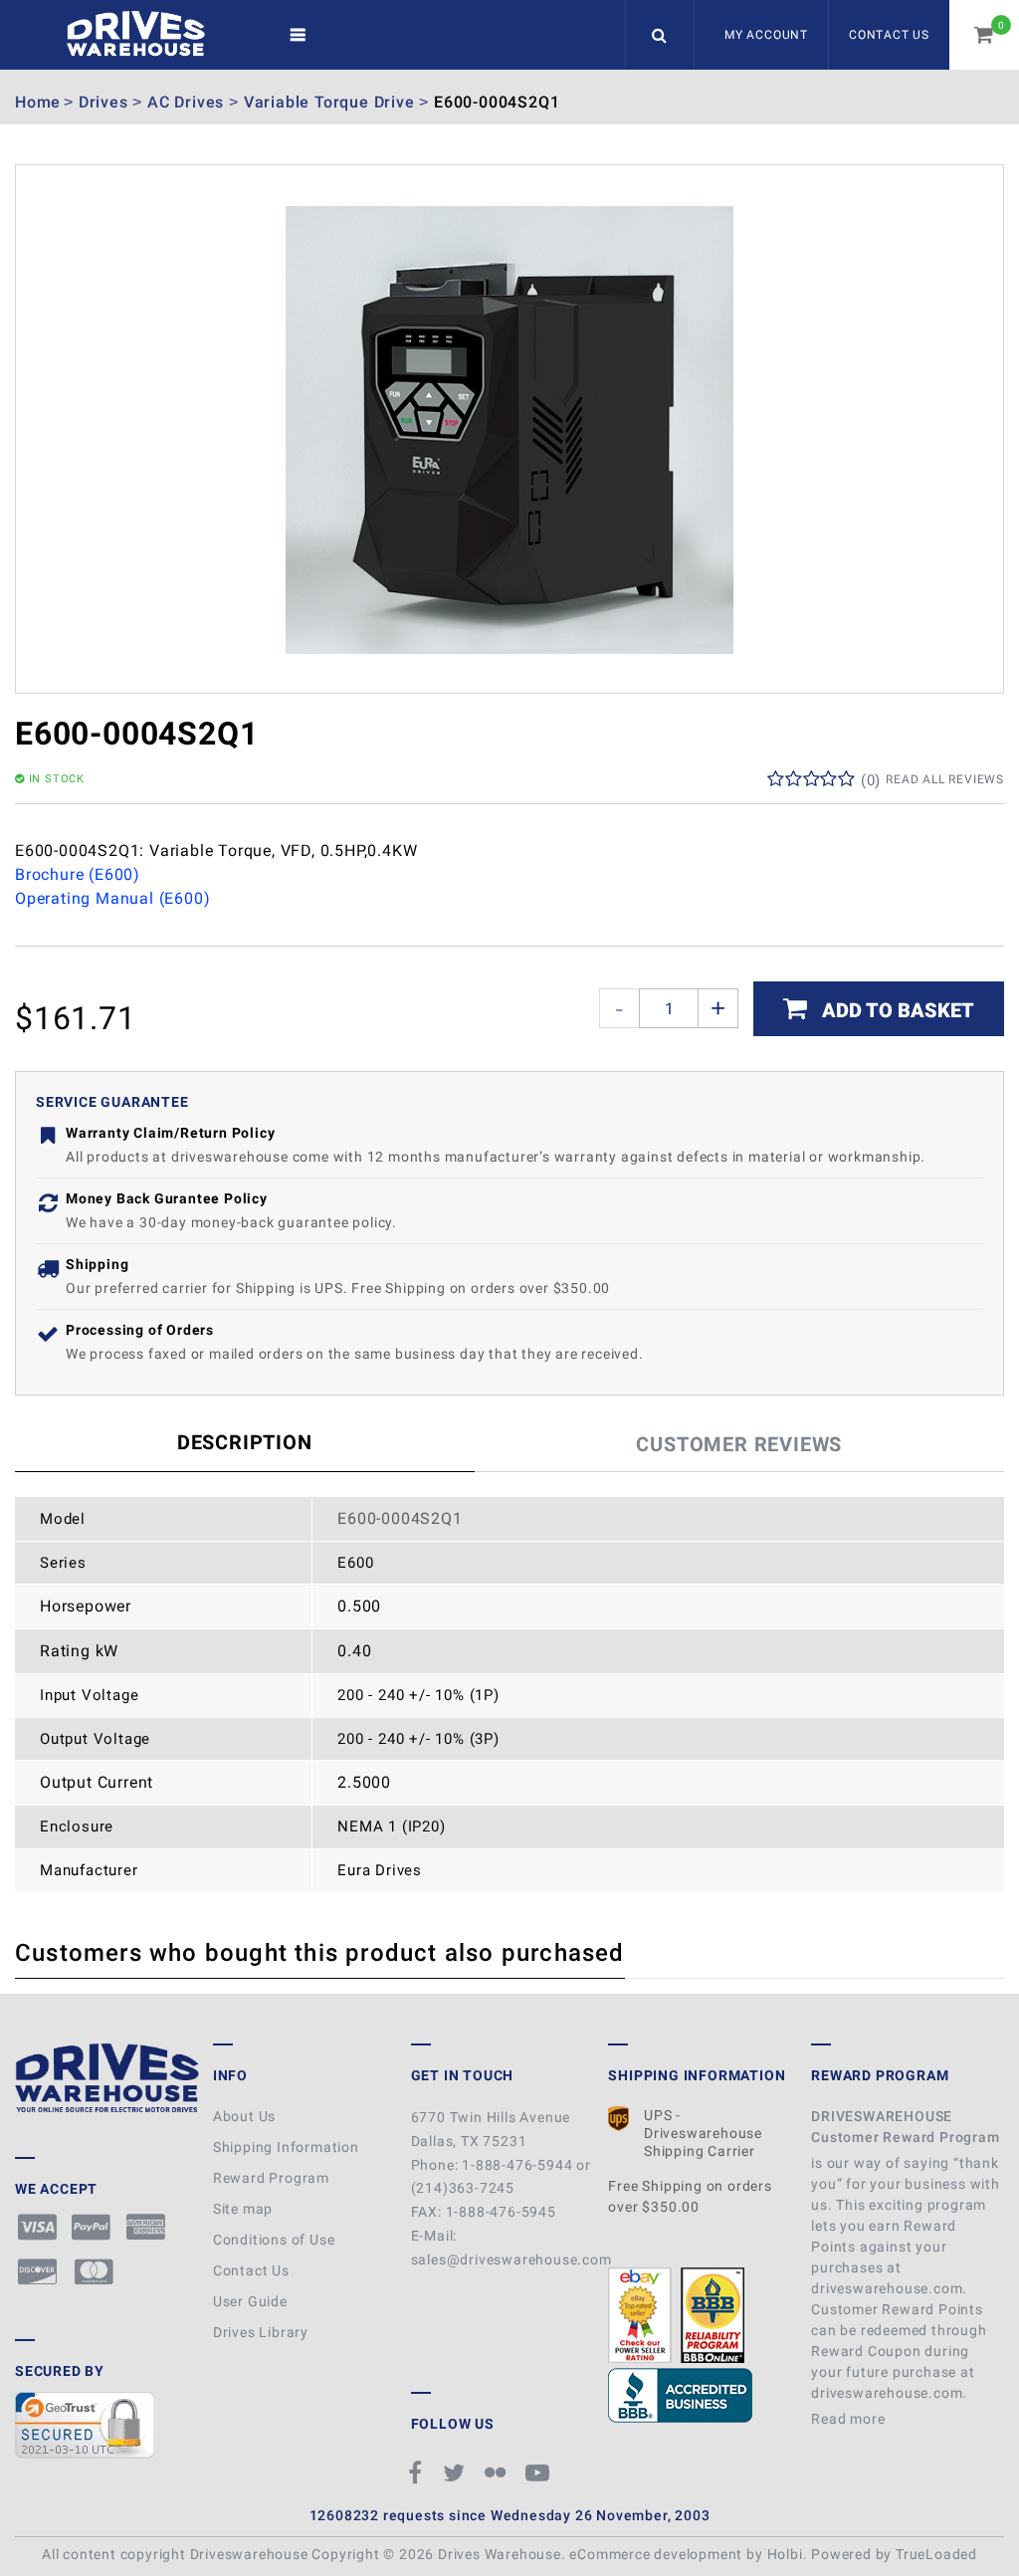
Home (38, 102)
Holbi (785, 2554)
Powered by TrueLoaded (894, 2554)
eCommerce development (656, 2554)
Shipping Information (286, 2147)
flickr (498, 2472)
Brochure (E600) (78, 874)
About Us (244, 2116)
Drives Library (261, 2332)
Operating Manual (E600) (112, 898)
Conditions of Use (274, 2240)
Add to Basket (896, 1010)
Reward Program (271, 2178)
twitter (457, 2472)
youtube (540, 2472)
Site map (243, 2209)
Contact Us (889, 35)
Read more (850, 2419)
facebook (418, 2472)
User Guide (250, 2301)
